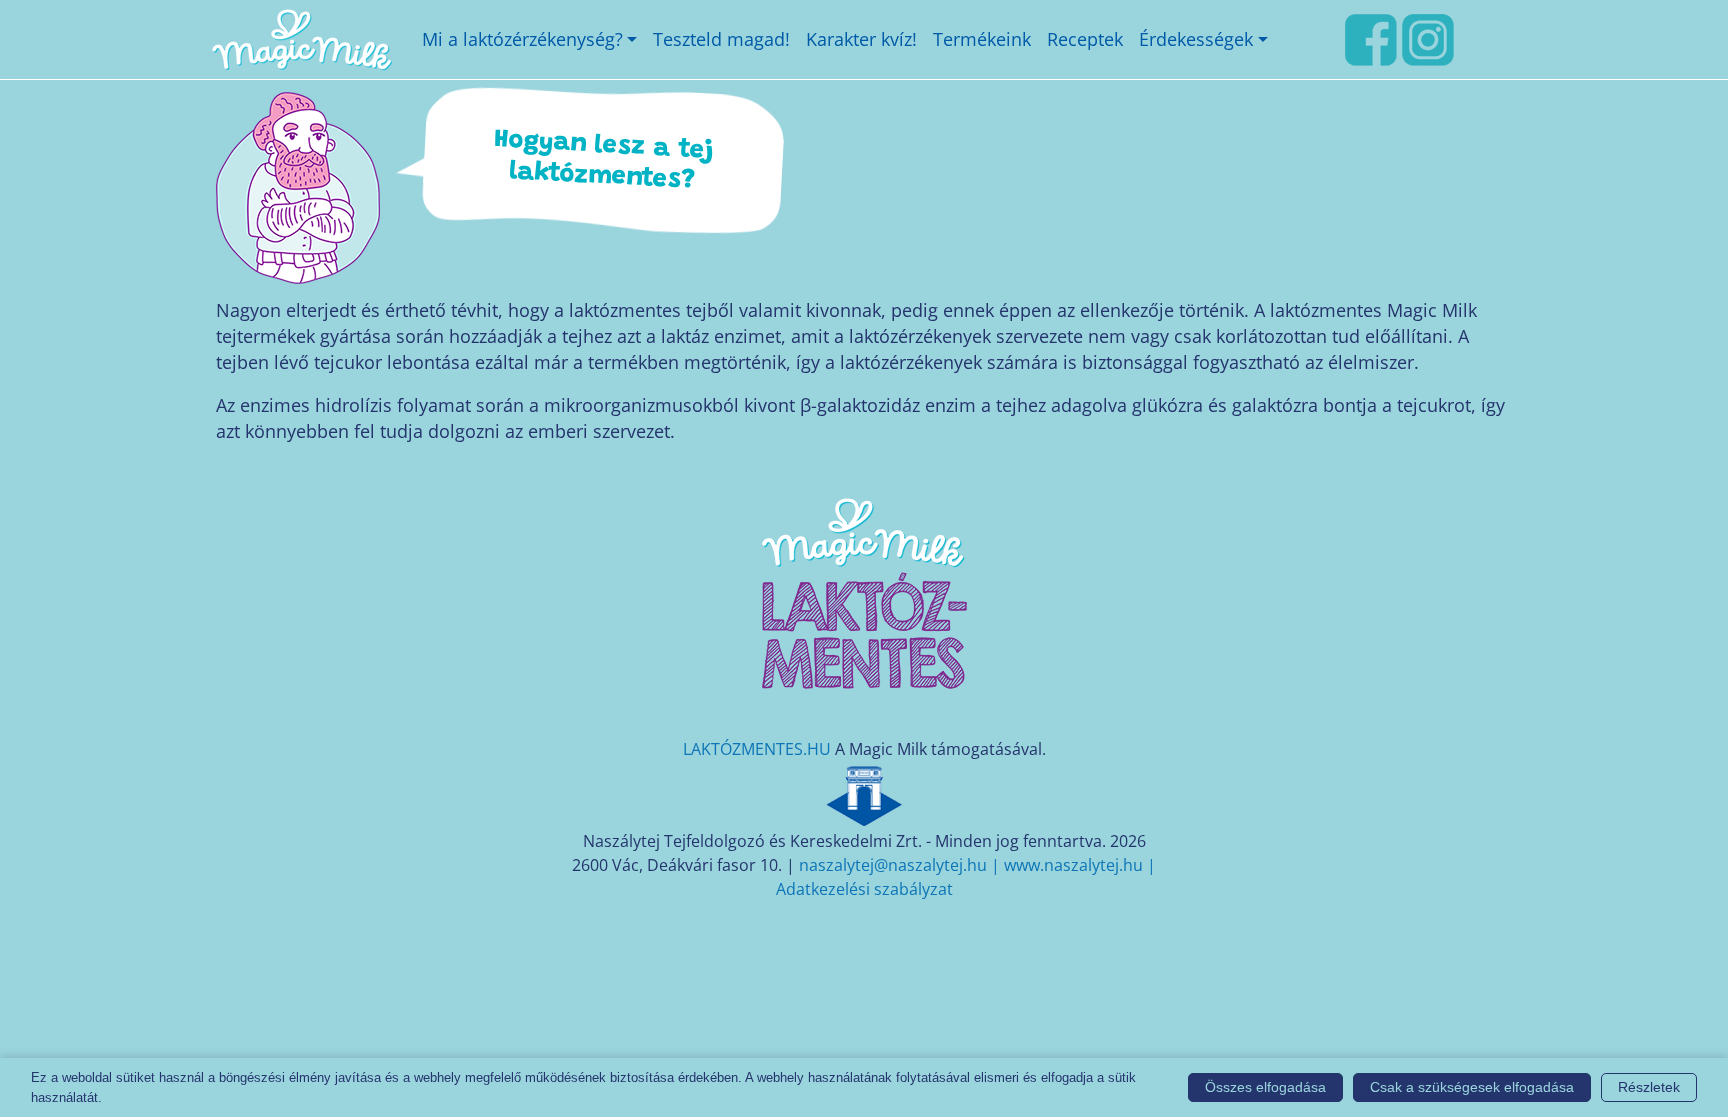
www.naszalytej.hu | (1080, 865)
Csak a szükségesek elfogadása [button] (1472, 1087)
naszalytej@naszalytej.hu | (901, 865)
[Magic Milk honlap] (301, 39)
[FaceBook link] (1371, 37)
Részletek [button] (1649, 1087)
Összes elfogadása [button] (1265, 1087)
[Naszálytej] (864, 793)
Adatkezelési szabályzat (864, 889)
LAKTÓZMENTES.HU (757, 749)
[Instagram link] (1428, 37)
